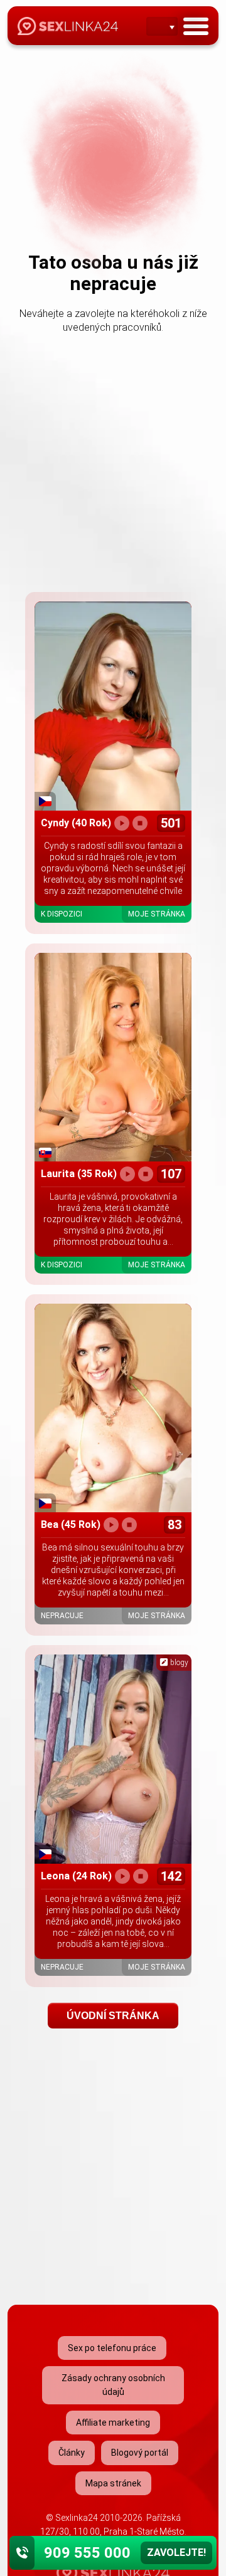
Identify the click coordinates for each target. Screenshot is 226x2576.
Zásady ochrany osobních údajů (113, 2385)
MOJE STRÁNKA (157, 914)
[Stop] (140, 823)
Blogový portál (140, 2453)
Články (72, 2453)
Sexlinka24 (77, 2518)
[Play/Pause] (122, 823)
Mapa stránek (113, 2483)
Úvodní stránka (113, 2016)
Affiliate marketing (113, 2423)
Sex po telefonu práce (112, 2348)
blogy (178, 1663)
